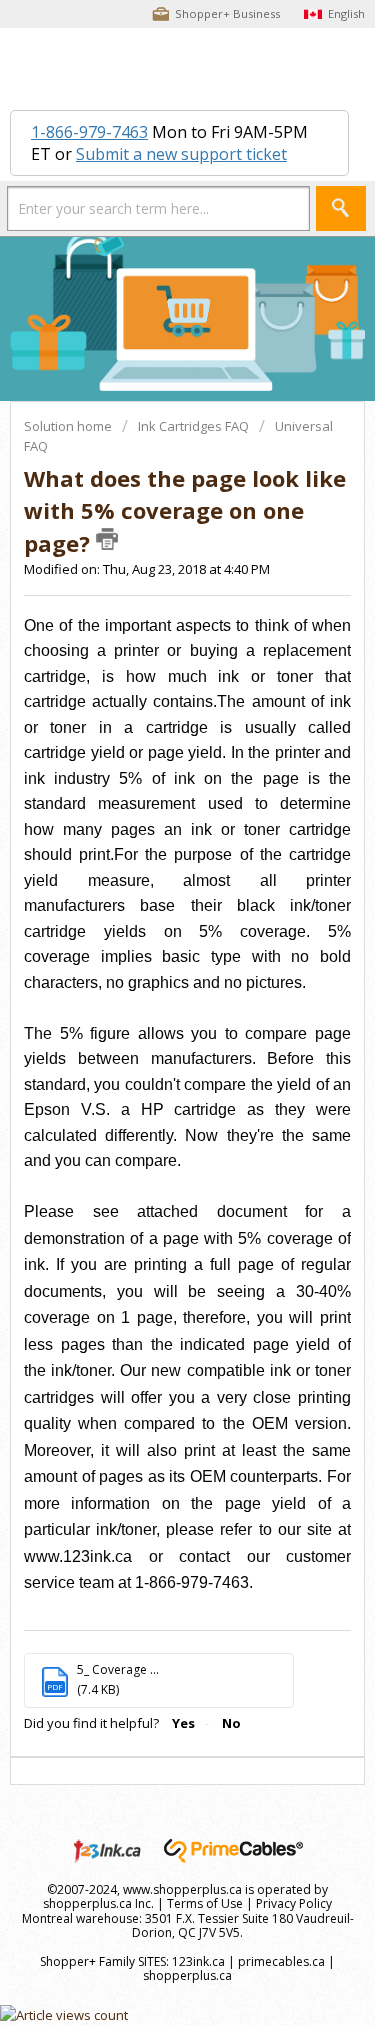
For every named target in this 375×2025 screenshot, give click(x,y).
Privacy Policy (294, 1903)
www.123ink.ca (78, 1556)
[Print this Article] (107, 539)
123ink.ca (198, 1961)
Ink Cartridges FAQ (193, 426)
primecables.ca (281, 1961)
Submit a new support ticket (181, 154)
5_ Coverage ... (118, 1669)
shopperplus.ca (187, 1975)
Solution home (69, 426)
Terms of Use (205, 1903)
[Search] (341, 208)
